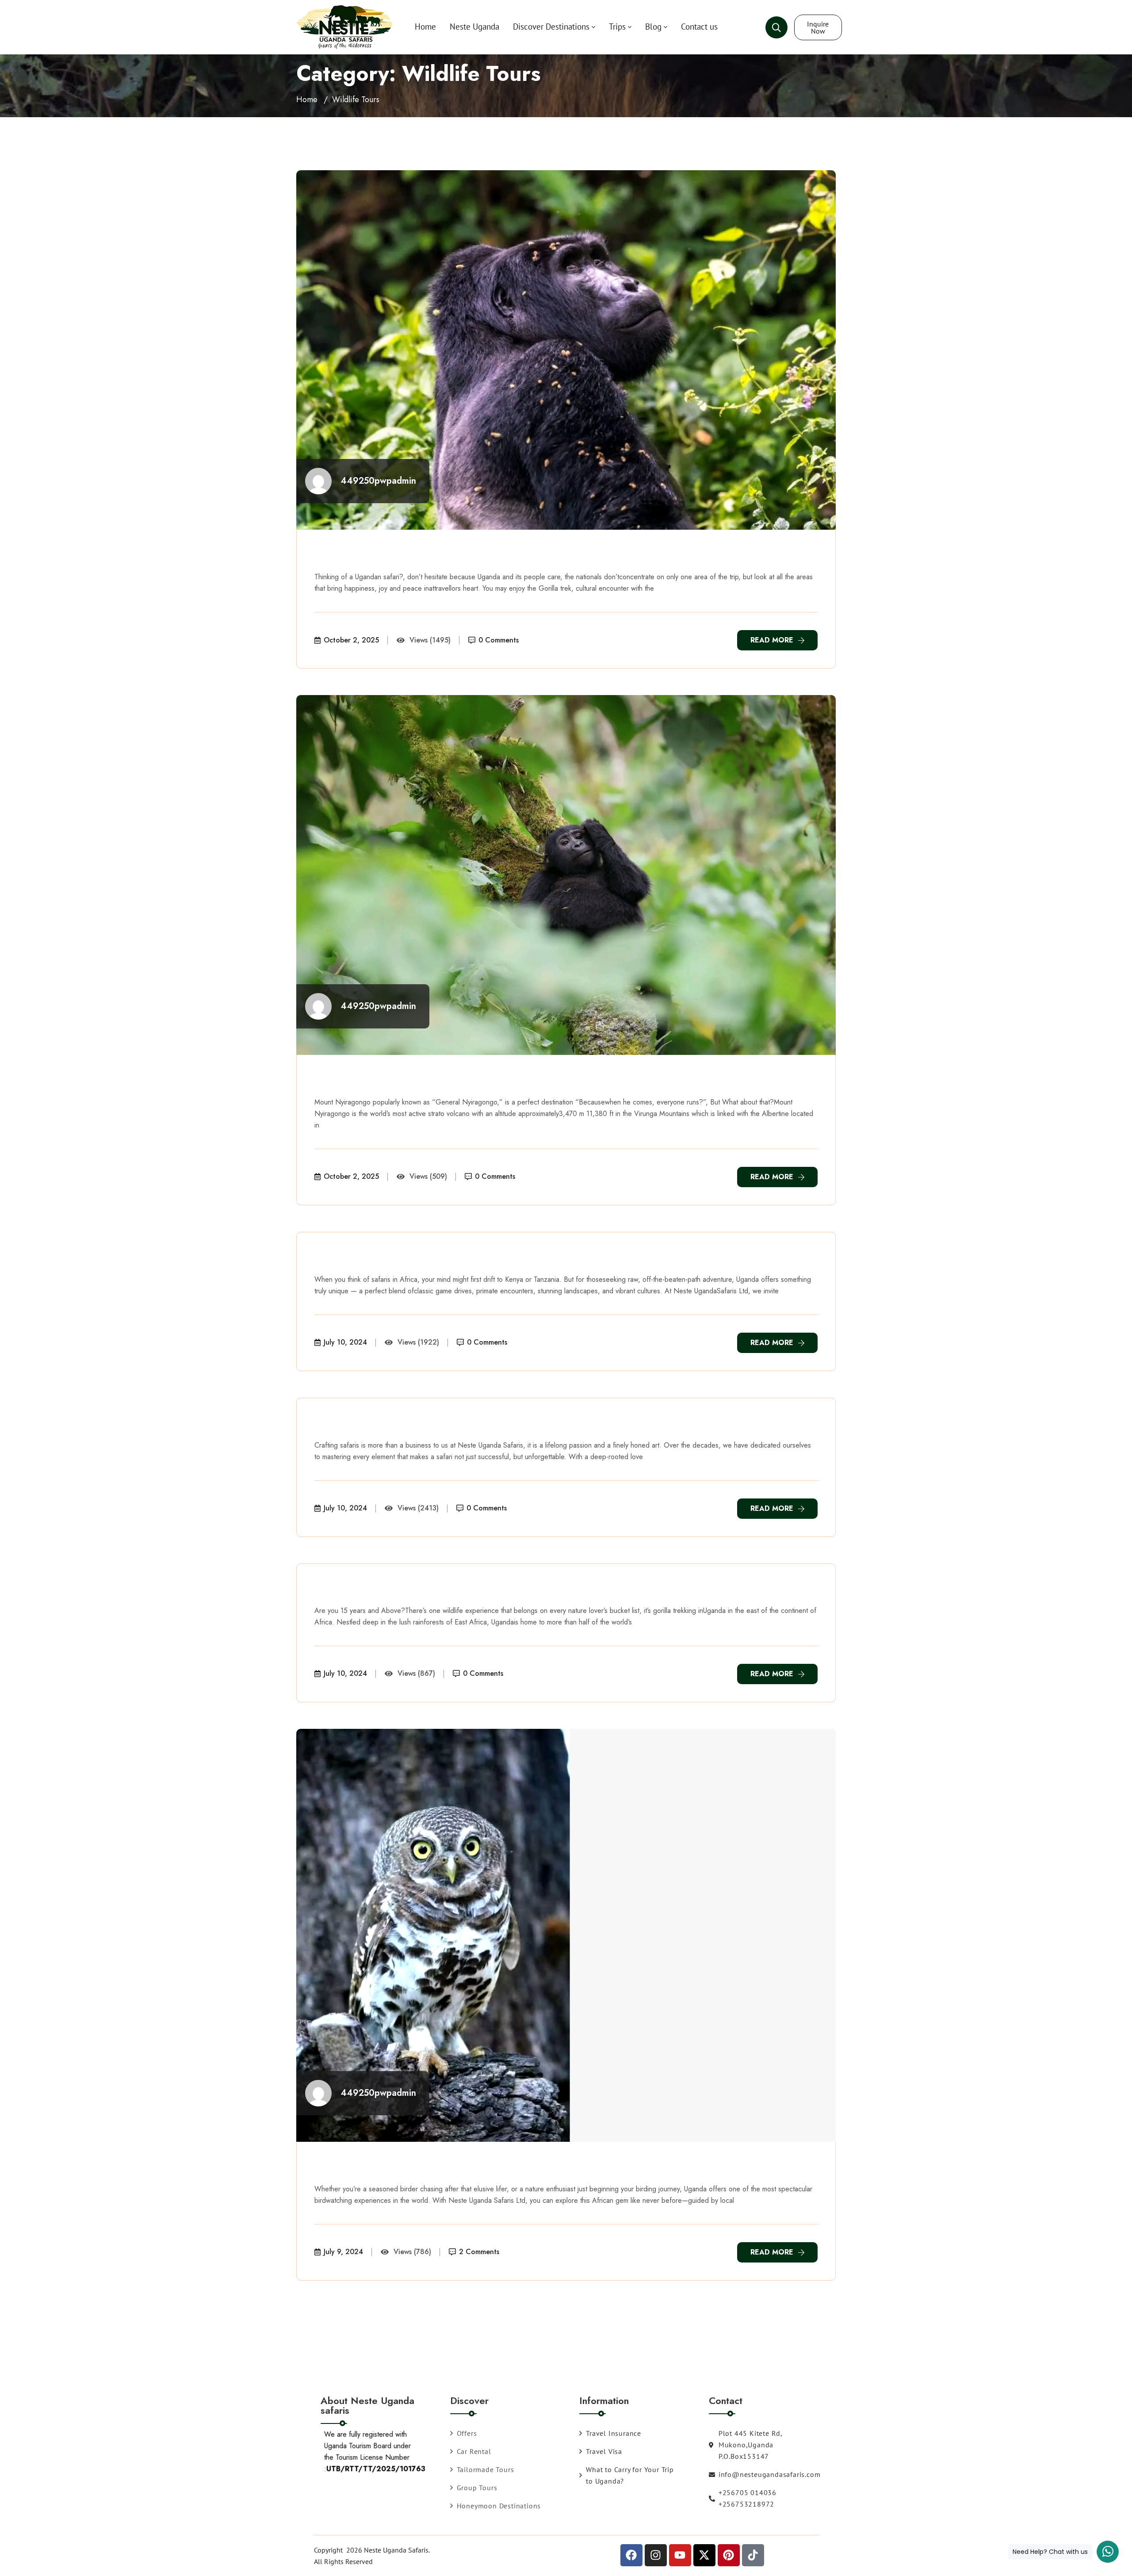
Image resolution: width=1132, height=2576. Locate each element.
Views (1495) (430, 640)
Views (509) (428, 1176)
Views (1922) (418, 1342)
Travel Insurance (614, 2433)
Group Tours (477, 2488)
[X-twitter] (704, 2555)
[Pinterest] (729, 2555)
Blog (653, 27)
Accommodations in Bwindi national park (442, 555)
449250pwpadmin (378, 481)
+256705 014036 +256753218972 (748, 2498)
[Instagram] (656, 2555)
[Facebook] (631, 2555)
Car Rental (474, 2451)
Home (425, 27)
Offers (467, 2433)
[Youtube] (680, 2555)
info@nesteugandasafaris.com (752, 2474)
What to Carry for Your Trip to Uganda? (630, 2475)
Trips (617, 27)
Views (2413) (418, 1508)
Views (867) (416, 1673)
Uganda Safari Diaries (383, 1258)
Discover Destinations (551, 27)
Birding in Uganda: (373, 2167)
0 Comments (499, 640)
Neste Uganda (474, 27)
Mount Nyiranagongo (381, 1080)
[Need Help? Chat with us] (1108, 2552)
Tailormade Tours (486, 2469)
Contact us (699, 27)
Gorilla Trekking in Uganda (399, 1589)
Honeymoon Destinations (499, 2506)
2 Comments (479, 2252)
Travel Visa (604, 2451)
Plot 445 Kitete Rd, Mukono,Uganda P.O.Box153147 (750, 2445)
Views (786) (412, 2252)
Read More (772, 640)
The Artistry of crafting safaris (409, 1424)
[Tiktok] (753, 2555)
